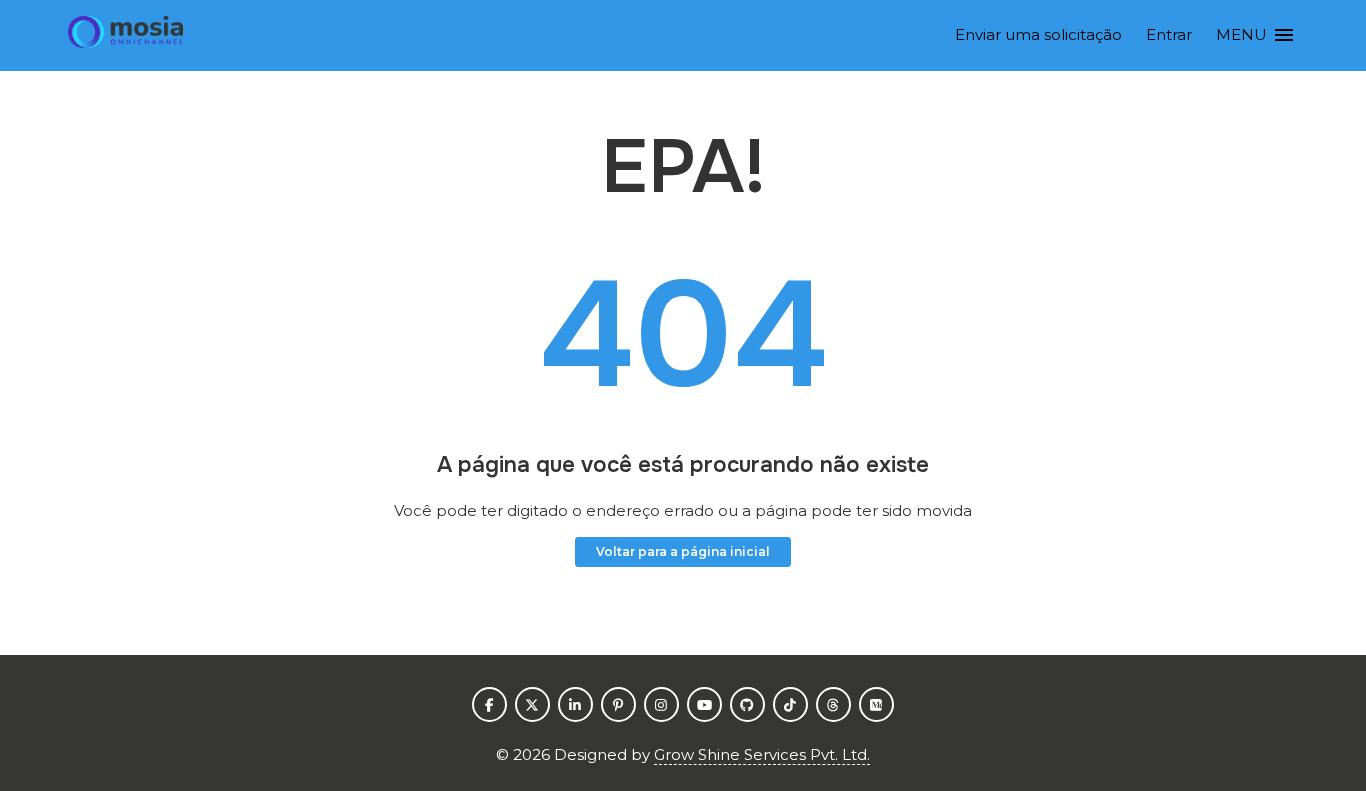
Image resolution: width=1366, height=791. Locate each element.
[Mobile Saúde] (125, 35)
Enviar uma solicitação (1038, 34)
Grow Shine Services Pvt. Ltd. (762, 754)
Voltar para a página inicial (683, 551)
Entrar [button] (1169, 34)
